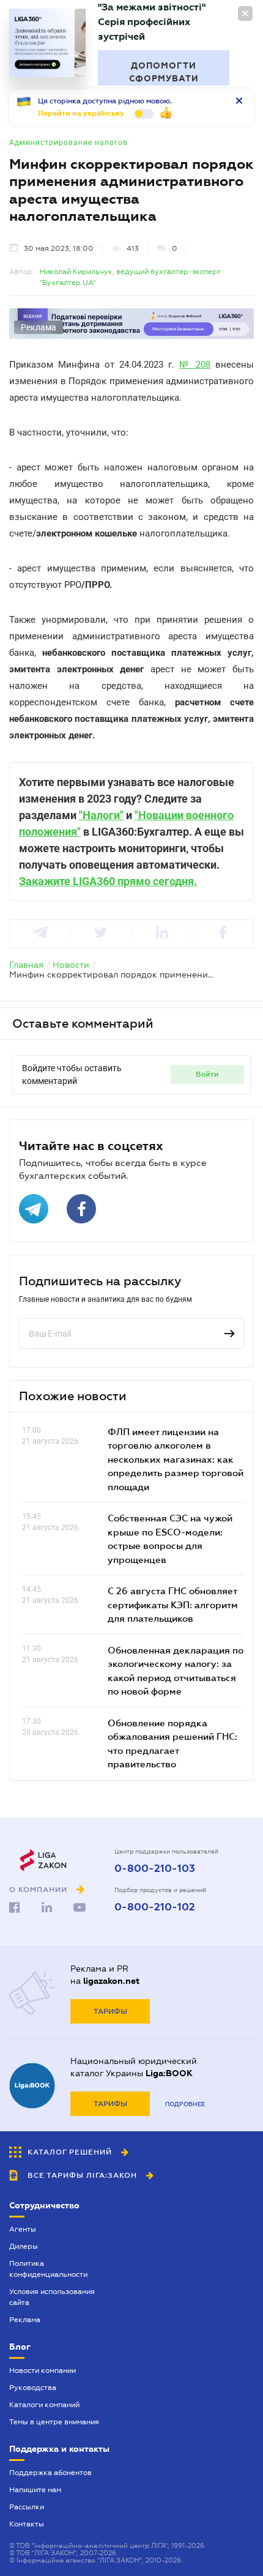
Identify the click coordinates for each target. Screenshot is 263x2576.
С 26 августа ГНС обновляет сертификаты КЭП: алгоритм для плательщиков (173, 1604)
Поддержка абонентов (50, 2473)
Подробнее (185, 2104)
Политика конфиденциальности (48, 2269)
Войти (207, 1074)
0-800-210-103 (155, 1869)
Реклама (25, 2320)
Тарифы (110, 2011)
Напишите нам (35, 2490)
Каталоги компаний (44, 2405)
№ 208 (195, 365)
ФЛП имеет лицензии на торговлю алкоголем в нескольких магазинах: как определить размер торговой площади (176, 1459)
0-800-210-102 (155, 1907)
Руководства (33, 2388)
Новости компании (43, 2370)
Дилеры (24, 2246)
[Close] (245, 13)
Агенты (23, 2229)
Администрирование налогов (69, 143)
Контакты (27, 2524)
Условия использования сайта (52, 2297)
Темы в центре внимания (54, 2422)
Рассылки (27, 2507)
